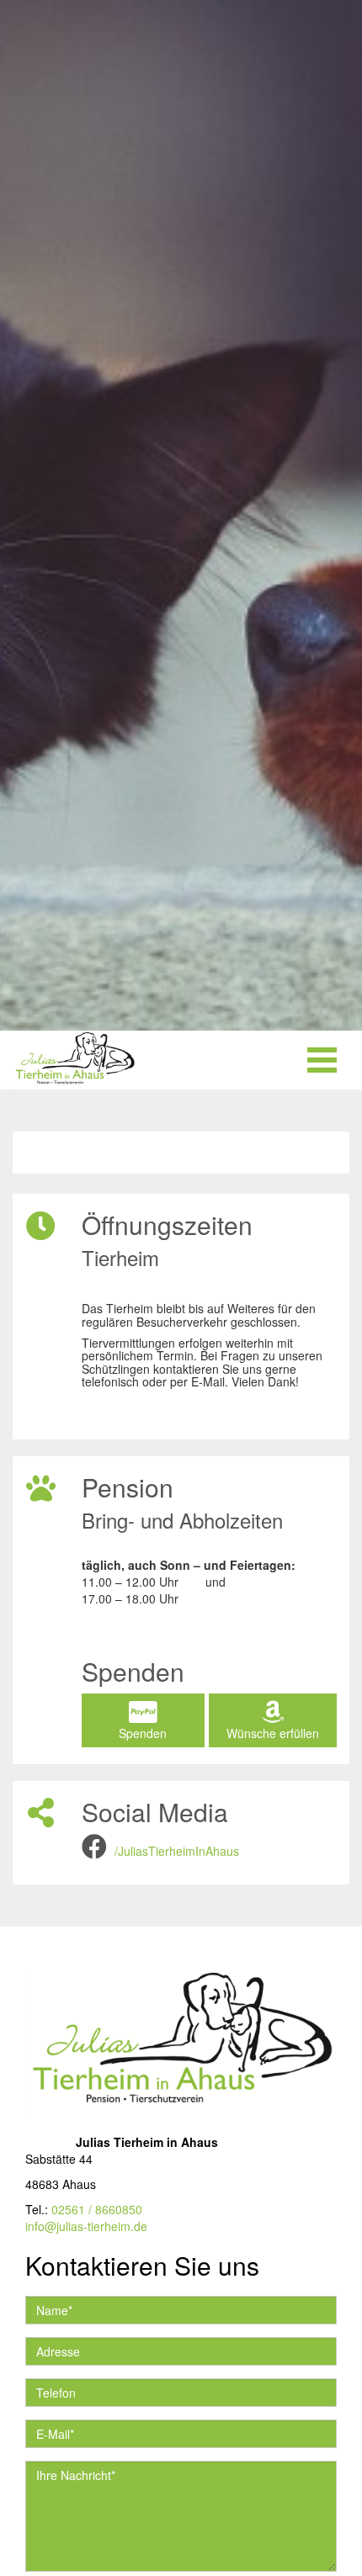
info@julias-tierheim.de (86, 2226)
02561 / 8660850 (97, 2209)
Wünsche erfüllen (273, 1733)
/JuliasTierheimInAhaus (177, 1851)
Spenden (143, 1733)
